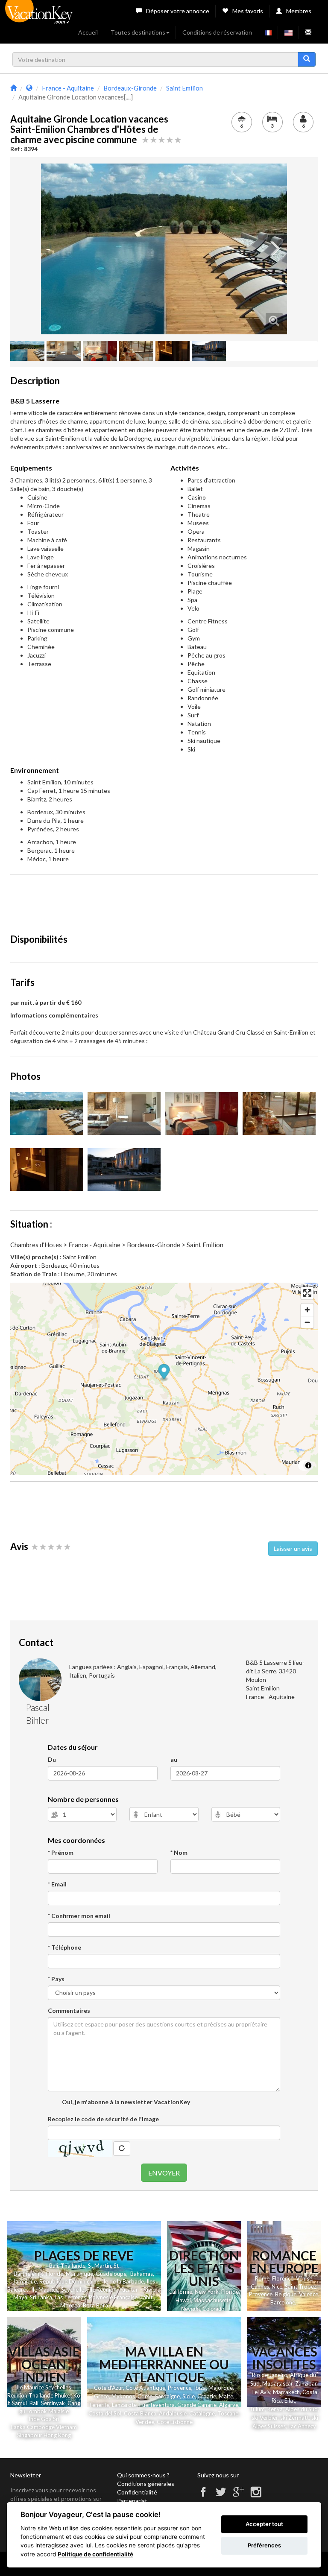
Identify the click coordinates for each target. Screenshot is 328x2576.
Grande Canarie (197, 2405)
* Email (57, 1884)
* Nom (179, 1852)
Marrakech (286, 2392)
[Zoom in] (307, 1310)
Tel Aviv (261, 2392)
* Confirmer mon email (79, 1916)
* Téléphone (64, 1947)
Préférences (264, 2545)
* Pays (56, 1979)
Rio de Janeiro (270, 2375)
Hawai (183, 2300)
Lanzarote (124, 2405)
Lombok (37, 2411)
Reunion (17, 2395)
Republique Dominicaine (69, 2281)
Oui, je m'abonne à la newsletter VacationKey (125, 2102)
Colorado (213, 2309)
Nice (277, 2287)
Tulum (257, 2409)
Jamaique (25, 2281)
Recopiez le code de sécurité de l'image (103, 2119)
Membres (299, 11)
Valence (309, 2294)
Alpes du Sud (302, 2409)
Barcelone (283, 2302)
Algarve (229, 2405)
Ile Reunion (103, 2289)
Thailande (73, 2266)
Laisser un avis (293, 1548)
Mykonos (123, 2396)
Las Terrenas (70, 2297)
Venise (304, 2278)
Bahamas (142, 2274)
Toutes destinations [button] (138, 32)
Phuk (61, 2395)
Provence (261, 2294)
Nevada (190, 2309)
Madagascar (277, 2383)
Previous (54, 249)
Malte (226, 2396)
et (70, 2395)
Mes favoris (248, 11)
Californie (180, 2292)
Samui (19, 2403)
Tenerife (99, 2405)
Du (52, 1759)
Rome (262, 2278)
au (174, 1759)
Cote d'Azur (108, 2388)
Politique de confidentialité (95, 2554)
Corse (145, 2396)
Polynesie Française (113, 2297)
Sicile (189, 2396)
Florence (283, 2278)
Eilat (290, 2401)
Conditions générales (146, 2484)
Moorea (70, 2305)
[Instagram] (256, 2496)
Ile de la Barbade (123, 2281)
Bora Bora (95, 2305)
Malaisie (59, 2411)
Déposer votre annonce (178, 11)
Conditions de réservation (217, 32)
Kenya (275, 2409)
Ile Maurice (45, 2289)
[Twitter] (221, 2496)
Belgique (286, 2294)
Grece (101, 2396)
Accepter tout (264, 2524)
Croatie (207, 2396)
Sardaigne (167, 2396)
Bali (54, 2266)
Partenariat (132, 2501)
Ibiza (200, 2388)
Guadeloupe (111, 2274)
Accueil (88, 32)
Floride (54, 2274)
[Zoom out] (307, 1322)
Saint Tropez (301, 2287)
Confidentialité (137, 2492)
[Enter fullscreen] (307, 1293)
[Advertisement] (166, 900)
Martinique (79, 2274)
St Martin (100, 2266)
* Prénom (61, 1852)
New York (207, 2292)
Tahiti (147, 2297)
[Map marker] (164, 1373)
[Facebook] (203, 2496)
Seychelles (74, 2289)
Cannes (260, 2287)
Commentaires (69, 2010)
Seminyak (54, 2403)
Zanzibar (306, 2383)
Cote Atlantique (145, 2388)
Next (274, 249)
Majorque (221, 2388)
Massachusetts (212, 2300)
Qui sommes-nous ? (143, 2475)
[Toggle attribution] (308, 1465)
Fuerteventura (157, 2405)
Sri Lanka (41, 2297)
